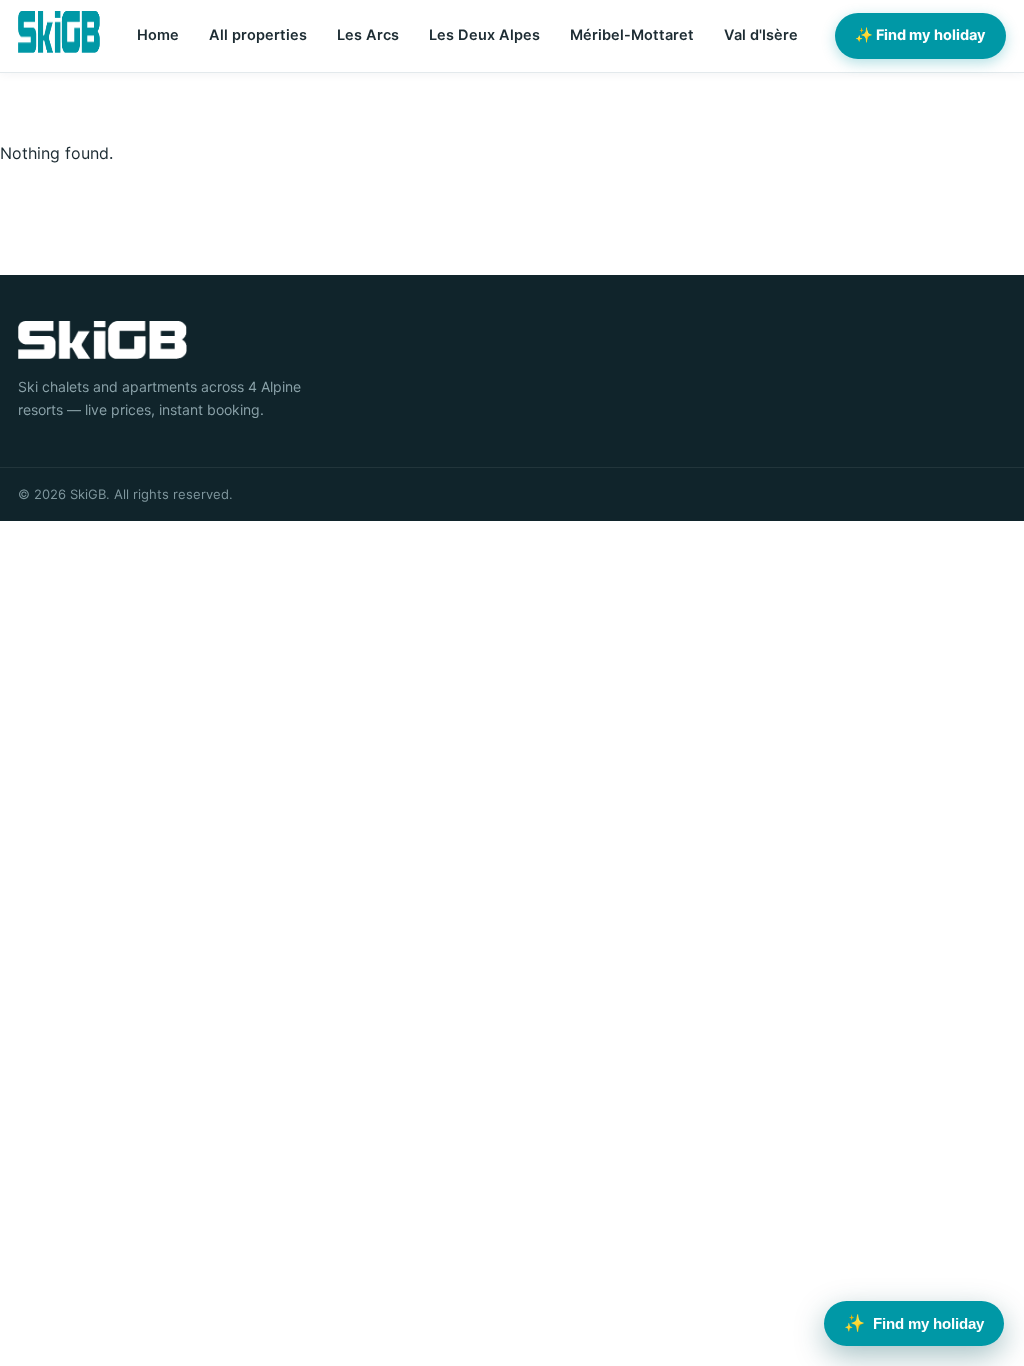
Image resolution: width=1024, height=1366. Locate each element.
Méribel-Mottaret (632, 35)
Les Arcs (368, 35)
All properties (258, 35)
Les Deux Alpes (484, 35)
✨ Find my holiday (920, 35)
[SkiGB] (59, 32)
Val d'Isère (761, 35)
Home (158, 35)
